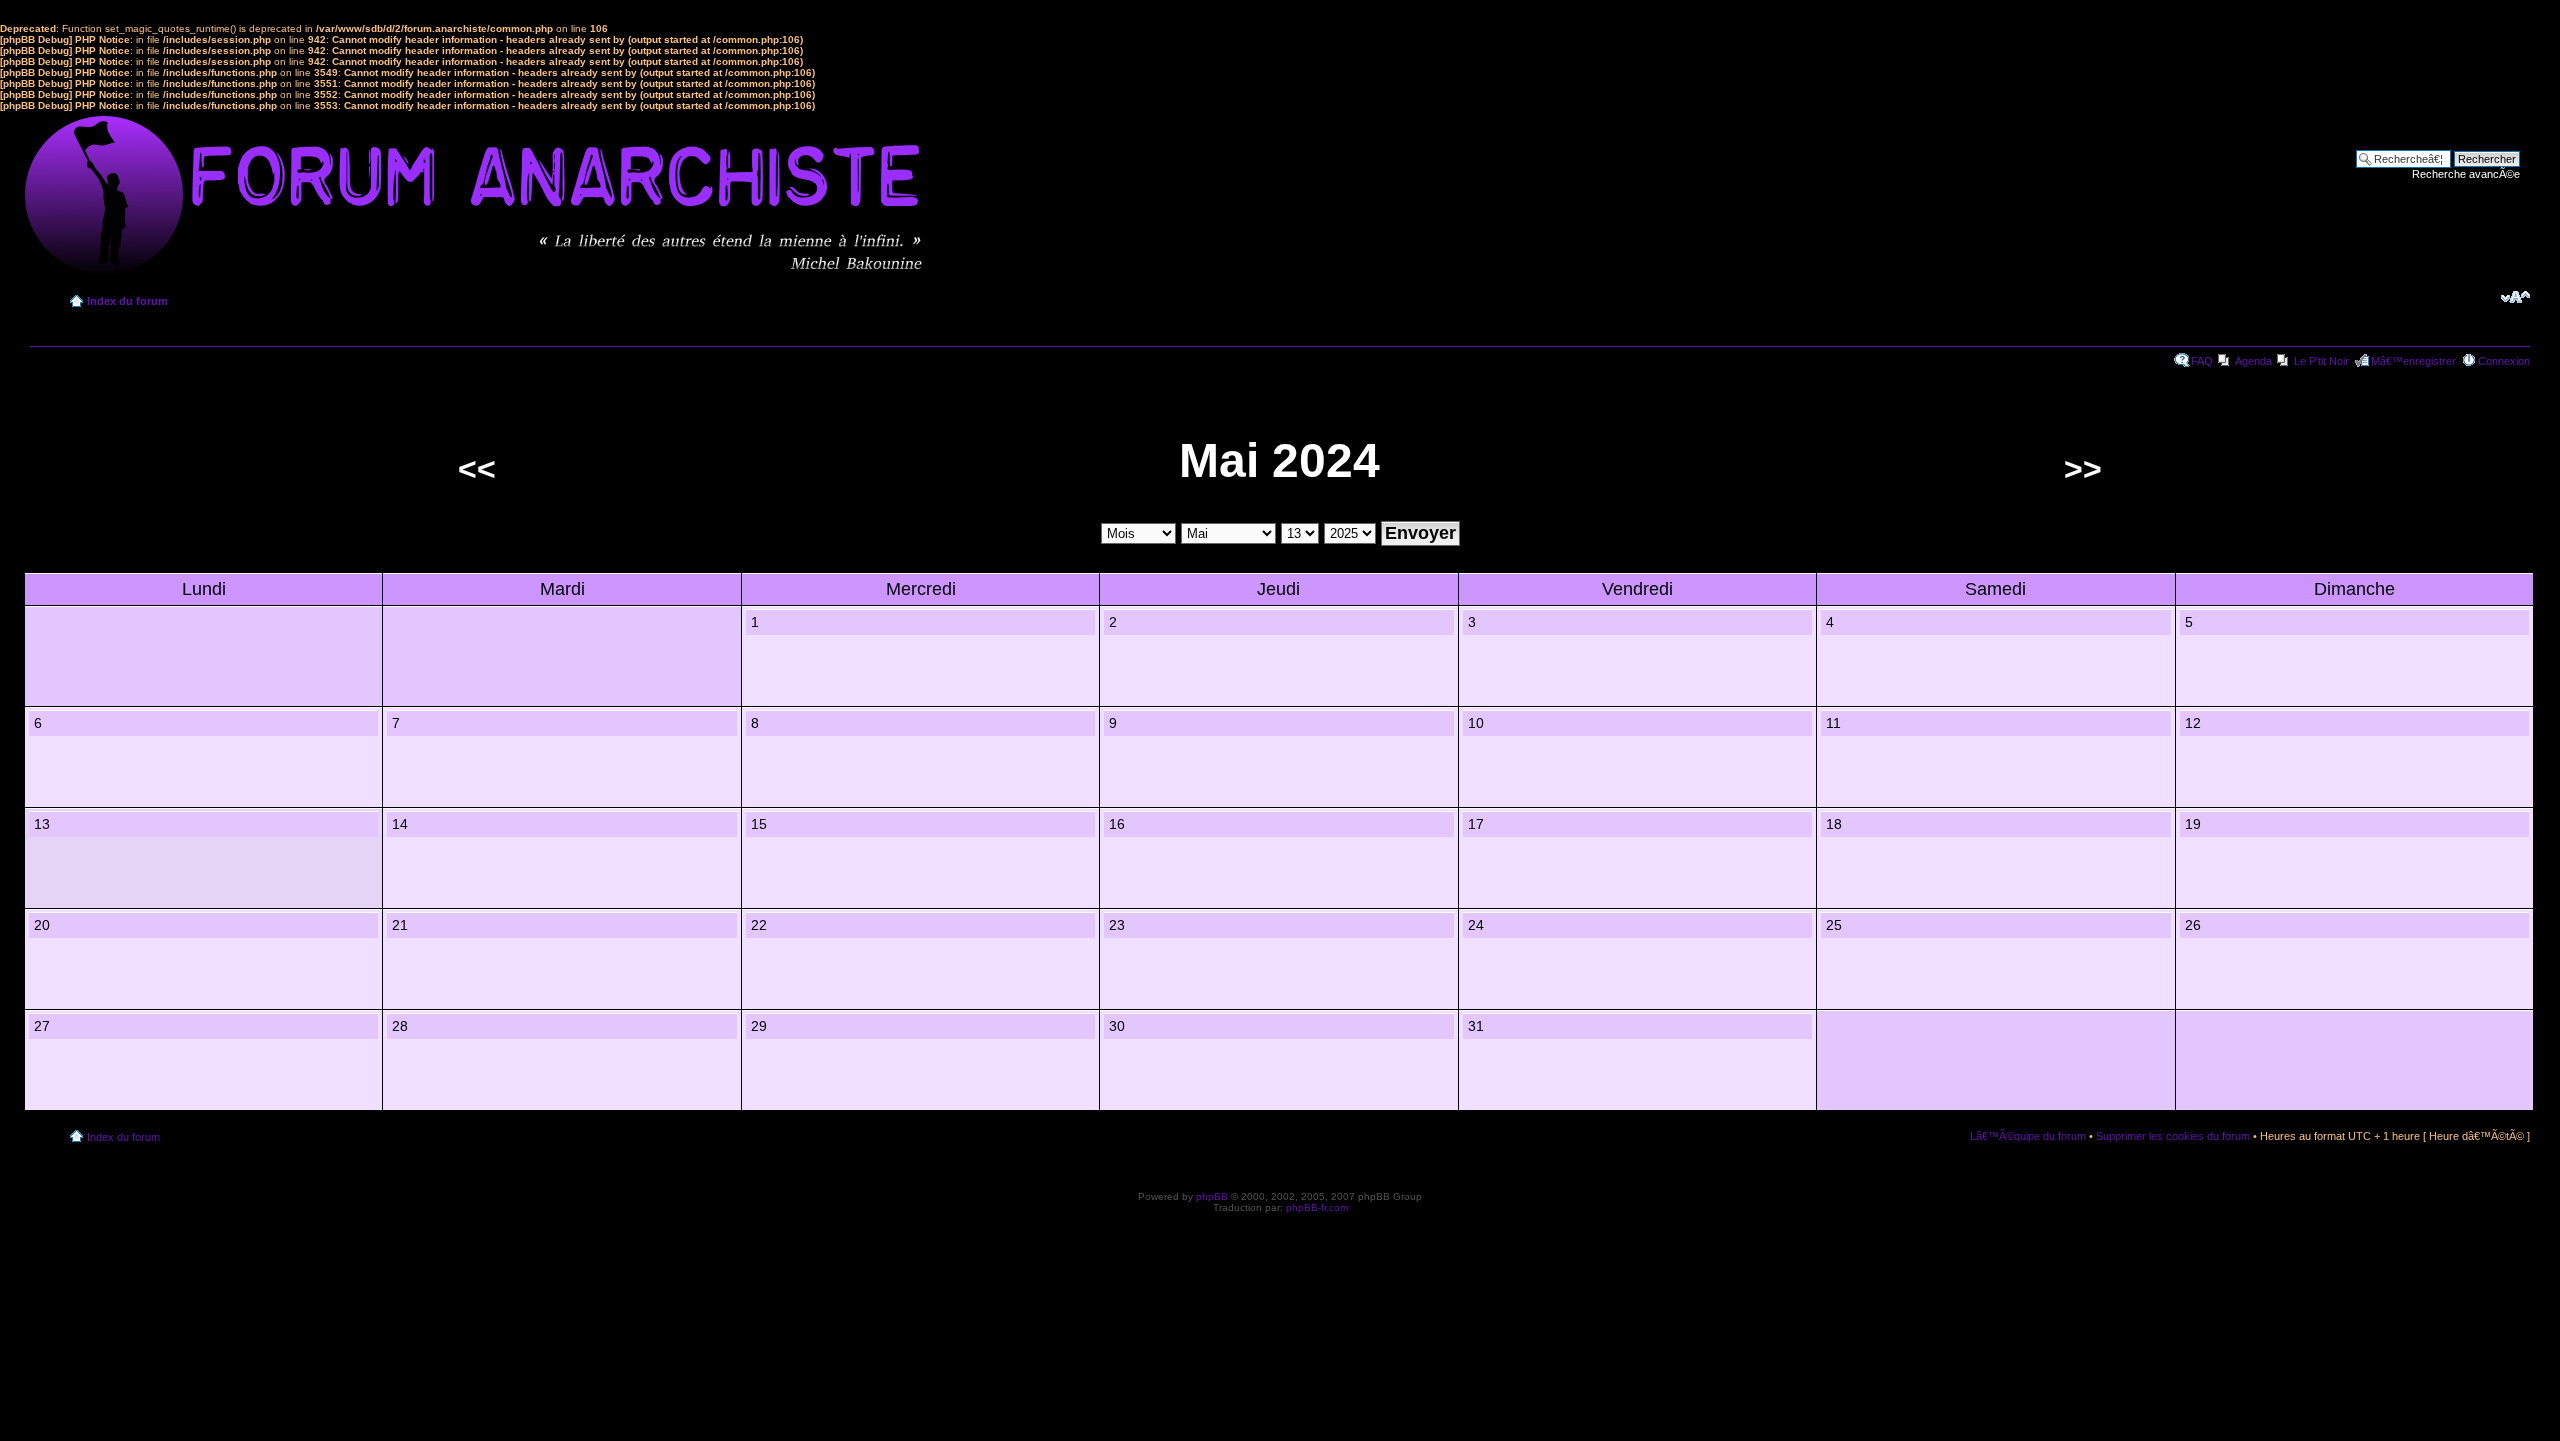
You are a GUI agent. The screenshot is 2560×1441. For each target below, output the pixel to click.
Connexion (2504, 361)
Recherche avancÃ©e (2466, 174)
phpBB (1212, 1196)
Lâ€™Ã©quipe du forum (2028, 1136)
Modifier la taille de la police (2515, 297)
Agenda (2253, 361)
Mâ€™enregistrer (2413, 361)
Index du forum (127, 301)
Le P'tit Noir (2321, 361)
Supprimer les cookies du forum (2173, 1136)
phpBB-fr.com (1317, 1207)
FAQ (2202, 361)
